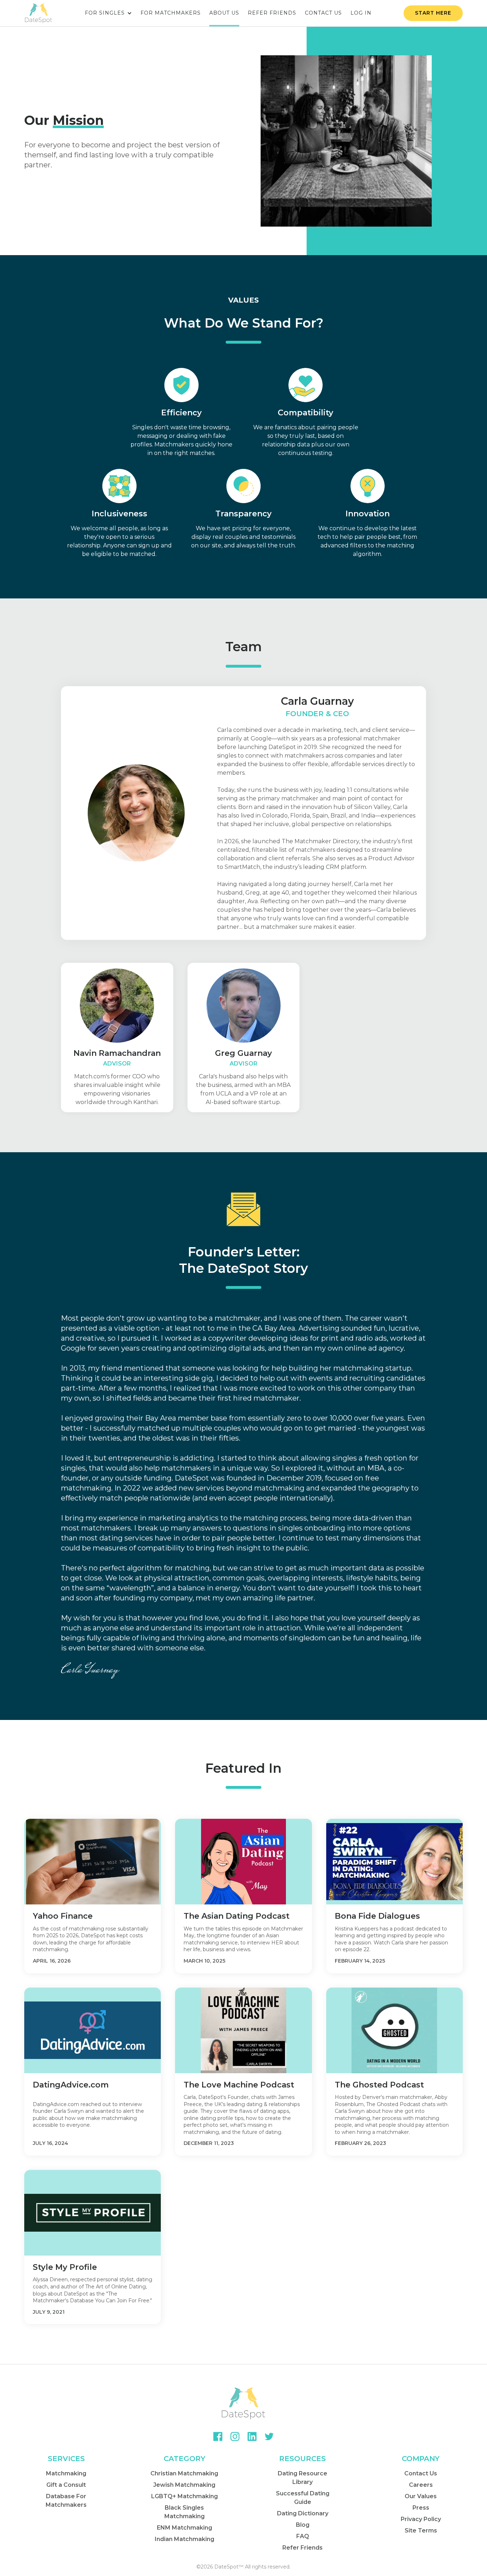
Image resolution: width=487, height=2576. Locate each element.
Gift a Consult (66, 2485)
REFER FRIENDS (272, 13)
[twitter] (269, 2436)
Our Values (421, 2496)
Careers (421, 2485)
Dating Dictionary (303, 2513)
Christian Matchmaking (184, 2473)
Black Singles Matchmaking (184, 2512)
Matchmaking (66, 2473)
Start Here (433, 13)
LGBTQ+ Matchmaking (184, 2496)
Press (421, 2508)
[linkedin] (252, 2436)
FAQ (303, 2536)
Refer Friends (303, 2548)
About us (224, 13)
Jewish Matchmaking (184, 2485)
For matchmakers (171, 13)
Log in (361, 13)
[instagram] (235, 2436)
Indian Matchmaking (184, 2539)
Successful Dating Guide (303, 2498)
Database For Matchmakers (66, 2501)
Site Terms (421, 2531)
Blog (303, 2525)
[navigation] (39, 13)
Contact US (323, 13)
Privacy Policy (421, 2519)
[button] (108, 13)
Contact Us (421, 2473)
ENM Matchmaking (184, 2528)
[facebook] (218, 2436)
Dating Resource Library (303, 2478)
